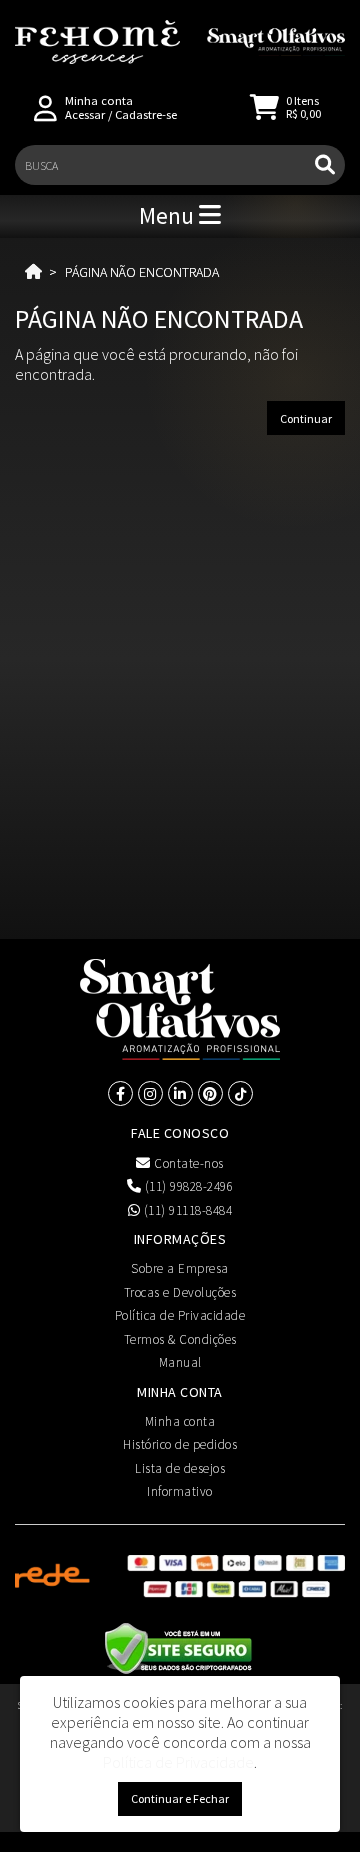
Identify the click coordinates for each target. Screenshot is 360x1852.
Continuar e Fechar (180, 1798)
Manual (180, 1362)
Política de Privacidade (180, 1315)
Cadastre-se (146, 114)
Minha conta (180, 1421)
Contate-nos (187, 1163)
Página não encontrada (142, 272)
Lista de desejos (180, 1468)
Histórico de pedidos (180, 1444)
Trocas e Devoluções (180, 1292)
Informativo (180, 1491)
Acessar (85, 114)
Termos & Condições (180, 1339)
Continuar (306, 418)
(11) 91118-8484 (186, 1210)
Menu (169, 215)
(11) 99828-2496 (187, 1186)
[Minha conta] (45, 106)
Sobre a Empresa (180, 1268)
